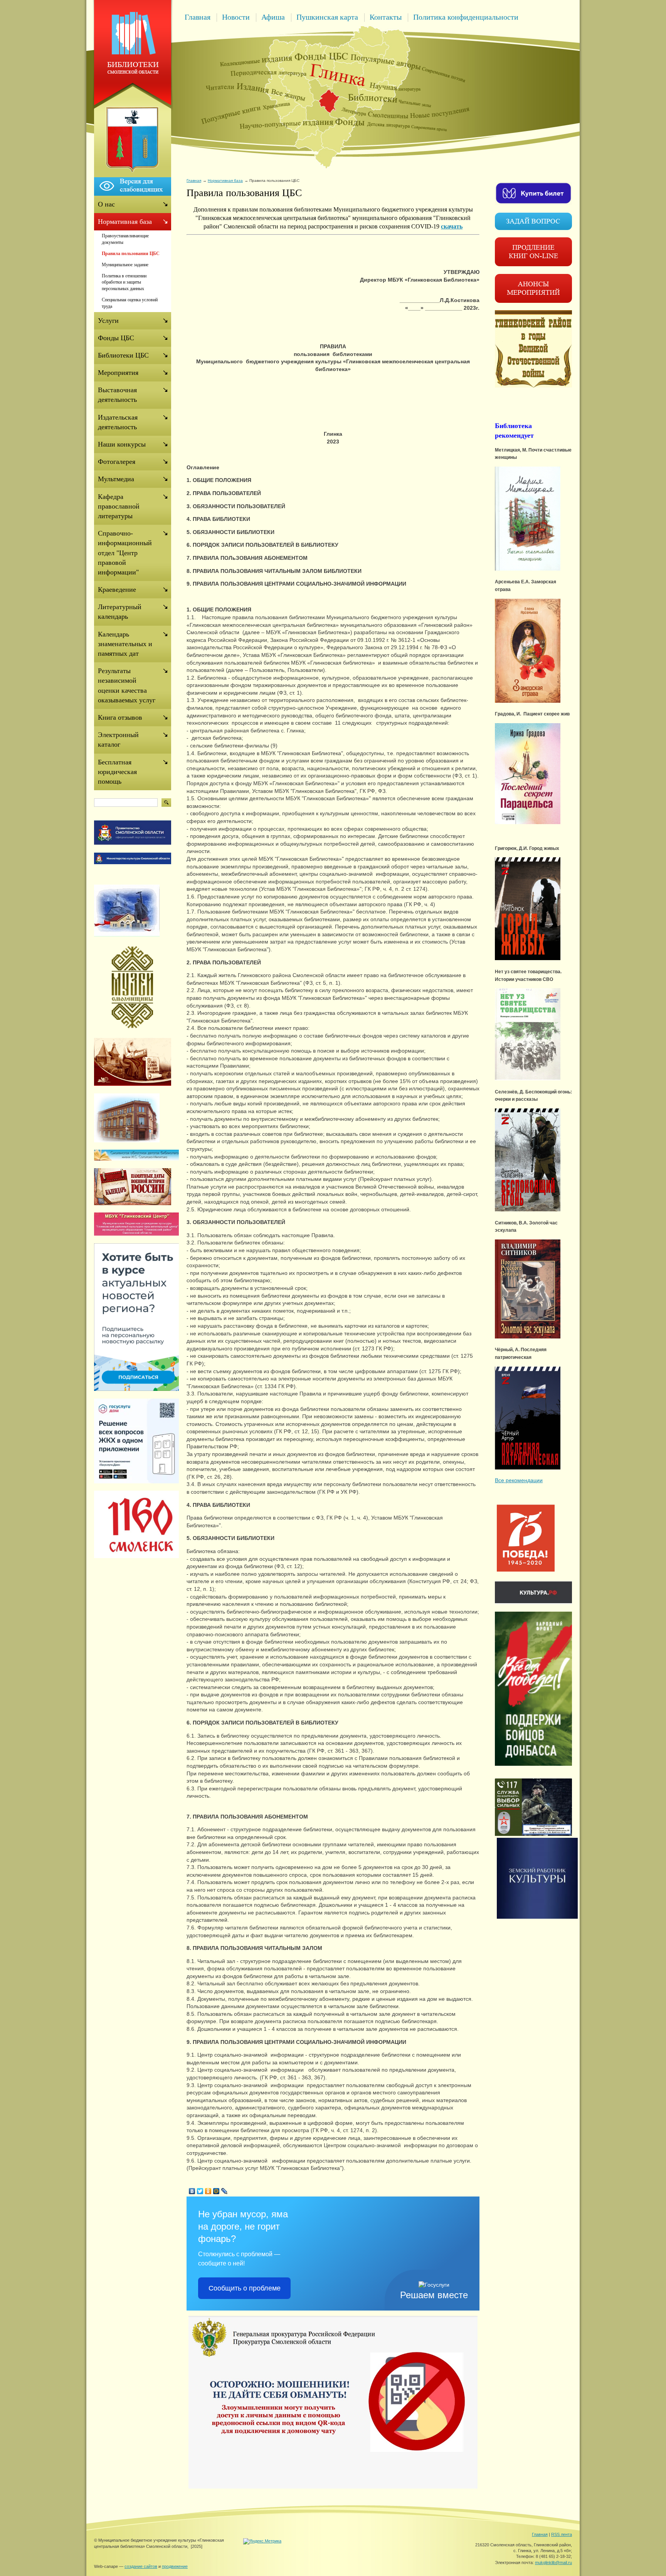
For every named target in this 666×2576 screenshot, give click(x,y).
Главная (198, 17)
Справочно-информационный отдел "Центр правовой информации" (125, 553)
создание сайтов (141, 2566)
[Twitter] (200, 2191)
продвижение (175, 2566)
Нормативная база (225, 181)
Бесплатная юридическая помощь (117, 772)
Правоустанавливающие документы (125, 239)
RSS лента (562, 2534)
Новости (236, 17)
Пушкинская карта (327, 17)
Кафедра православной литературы (119, 506)
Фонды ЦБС (116, 338)
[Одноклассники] (208, 2191)
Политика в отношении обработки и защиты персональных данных (124, 282)
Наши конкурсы (122, 444)
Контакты (386, 17)
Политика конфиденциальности (466, 17)
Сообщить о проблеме (245, 2288)
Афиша (273, 17)
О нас (106, 204)
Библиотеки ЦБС (123, 355)
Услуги (108, 321)
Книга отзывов (120, 717)
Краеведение (117, 589)
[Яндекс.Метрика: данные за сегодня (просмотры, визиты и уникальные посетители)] (262, 2541)
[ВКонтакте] (192, 2191)
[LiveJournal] (225, 2191)
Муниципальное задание (125, 265)
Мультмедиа (116, 479)
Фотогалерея (117, 462)
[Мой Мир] (216, 2191)
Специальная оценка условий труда (130, 303)
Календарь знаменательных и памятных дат (125, 644)
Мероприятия (118, 373)
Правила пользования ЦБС (131, 254)
